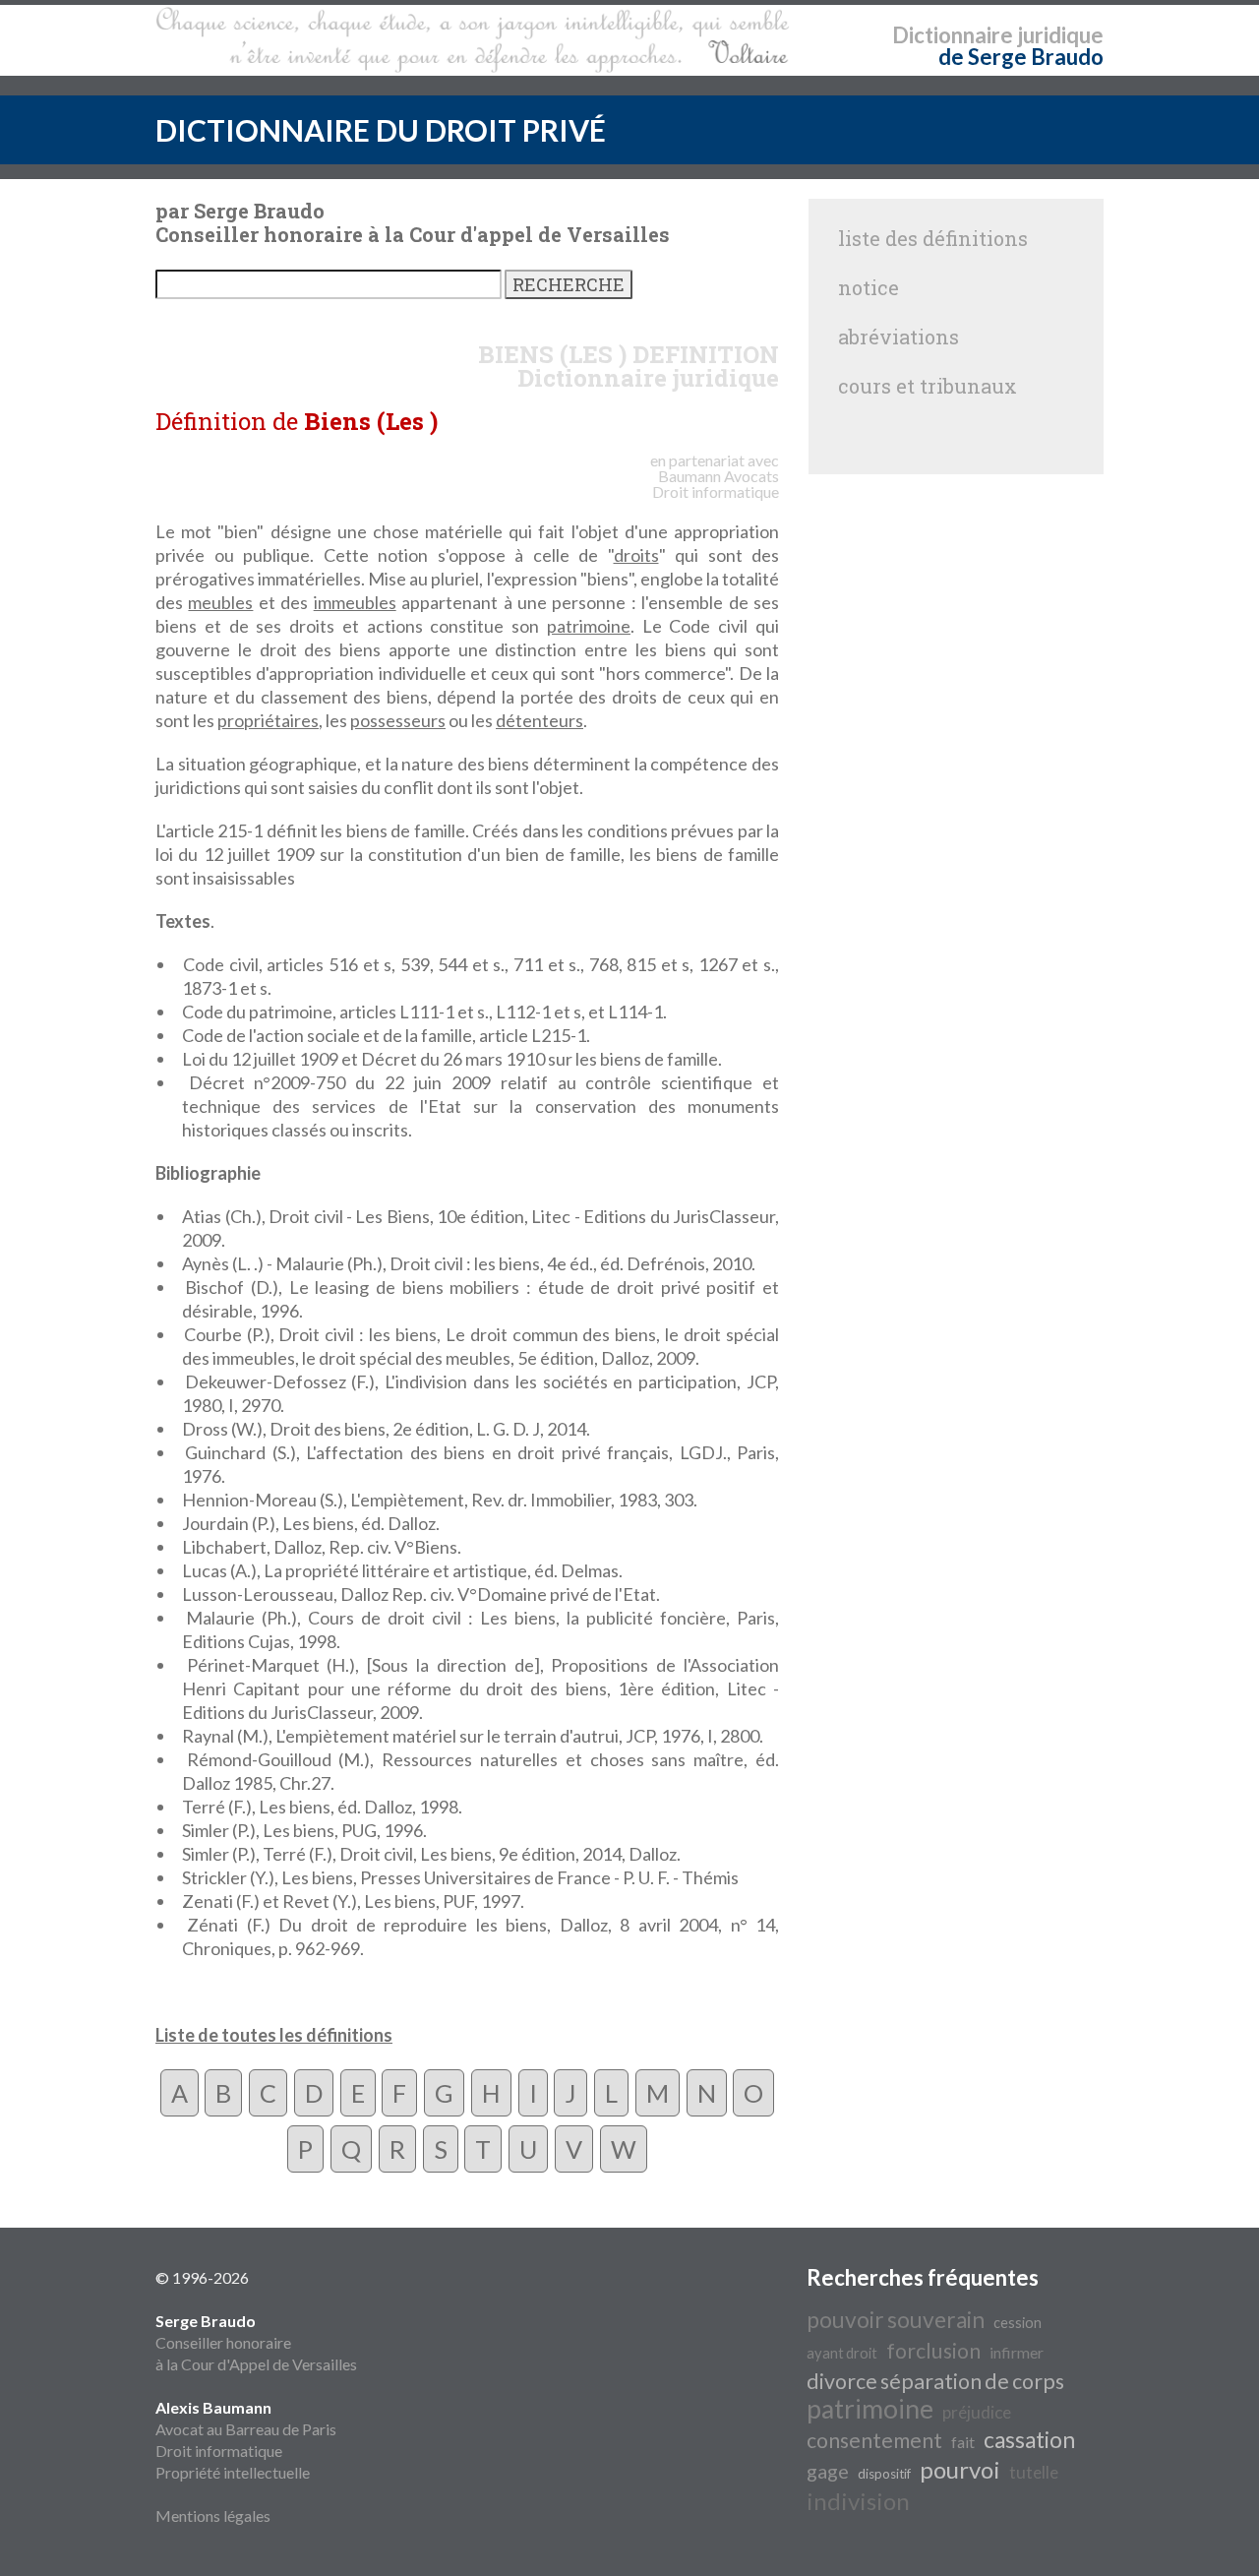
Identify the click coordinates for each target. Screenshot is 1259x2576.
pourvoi (960, 2469)
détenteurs (540, 720)
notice (869, 287)
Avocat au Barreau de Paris (246, 2429)
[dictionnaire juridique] (473, 40)
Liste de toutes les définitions (274, 2035)
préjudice (977, 2412)
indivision (858, 2501)
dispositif (884, 2474)
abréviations (899, 337)
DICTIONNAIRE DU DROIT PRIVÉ (381, 130)
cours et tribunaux (928, 386)
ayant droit (842, 2353)
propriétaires (268, 720)
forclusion (933, 2351)
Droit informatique (219, 2451)
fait (963, 2442)
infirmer (1017, 2352)
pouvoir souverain (896, 2320)
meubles (220, 602)
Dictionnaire (953, 35)
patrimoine (589, 626)
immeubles (355, 602)
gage (828, 2471)
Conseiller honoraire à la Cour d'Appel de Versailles (256, 2342)
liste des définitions (933, 238)
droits (636, 555)
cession (1018, 2323)
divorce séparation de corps (935, 2381)
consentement (874, 2440)
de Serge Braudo (1021, 57)
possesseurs (398, 720)
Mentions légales (213, 2515)
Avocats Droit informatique (716, 484)
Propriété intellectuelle (233, 2472)
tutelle (1034, 2472)
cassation (1029, 2440)
